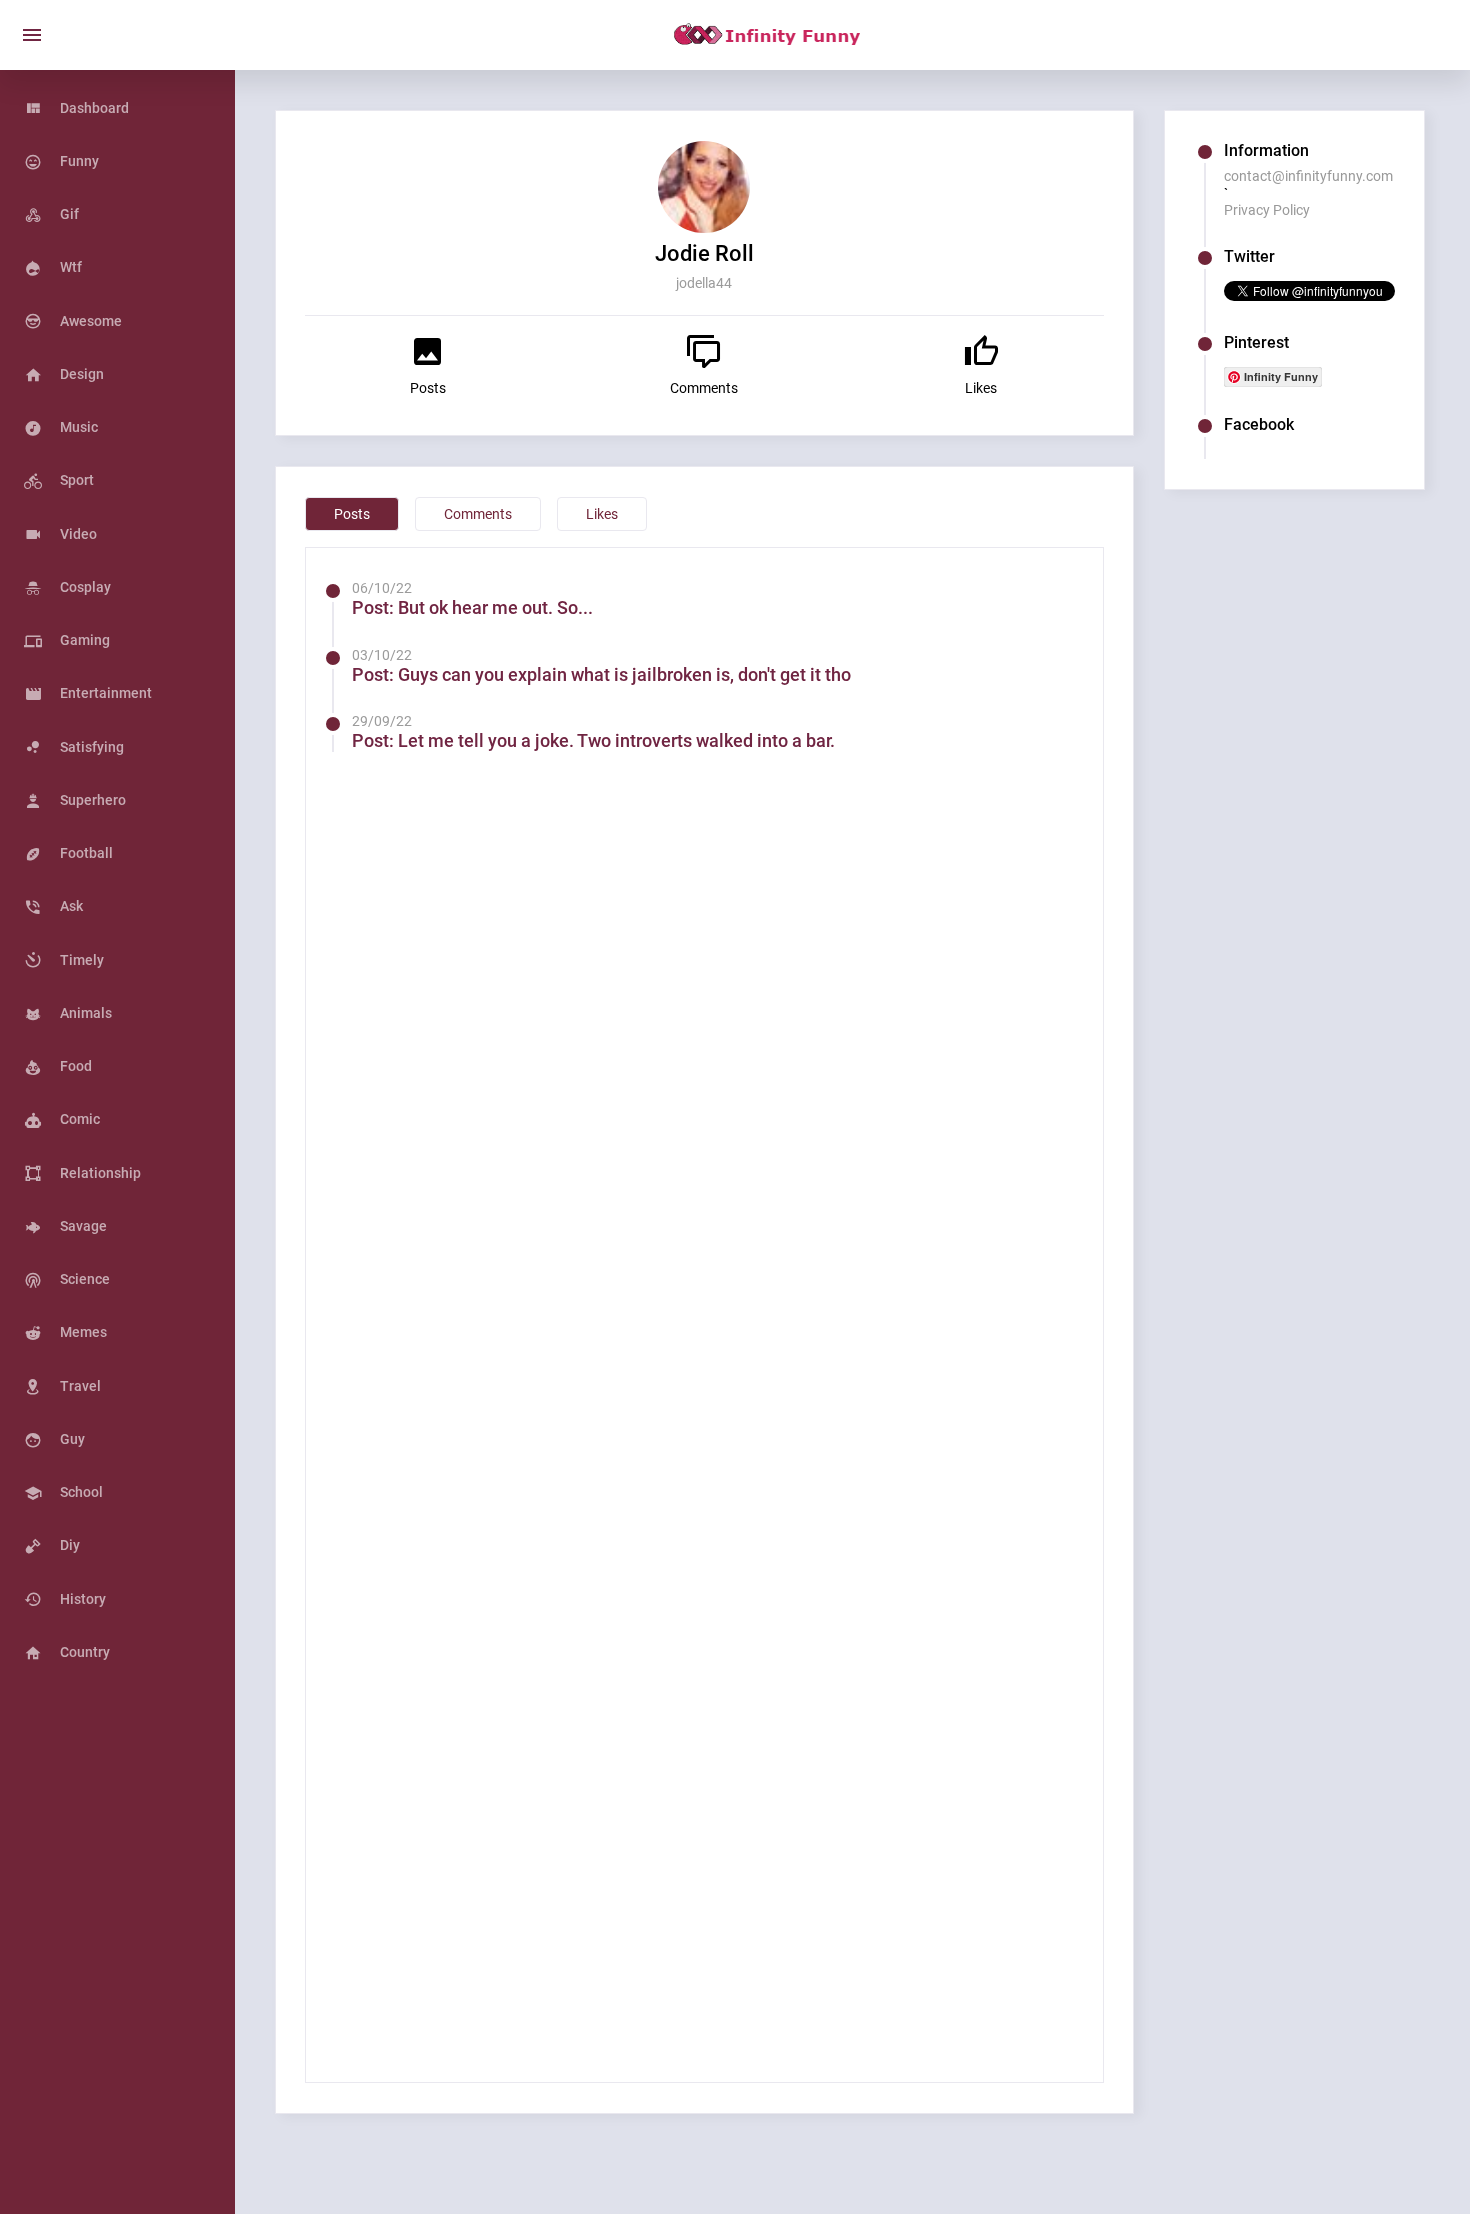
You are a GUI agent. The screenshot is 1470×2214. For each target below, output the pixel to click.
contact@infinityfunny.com (1308, 176)
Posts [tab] (352, 514)
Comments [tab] (478, 514)
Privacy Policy (1267, 210)
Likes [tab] (602, 514)
